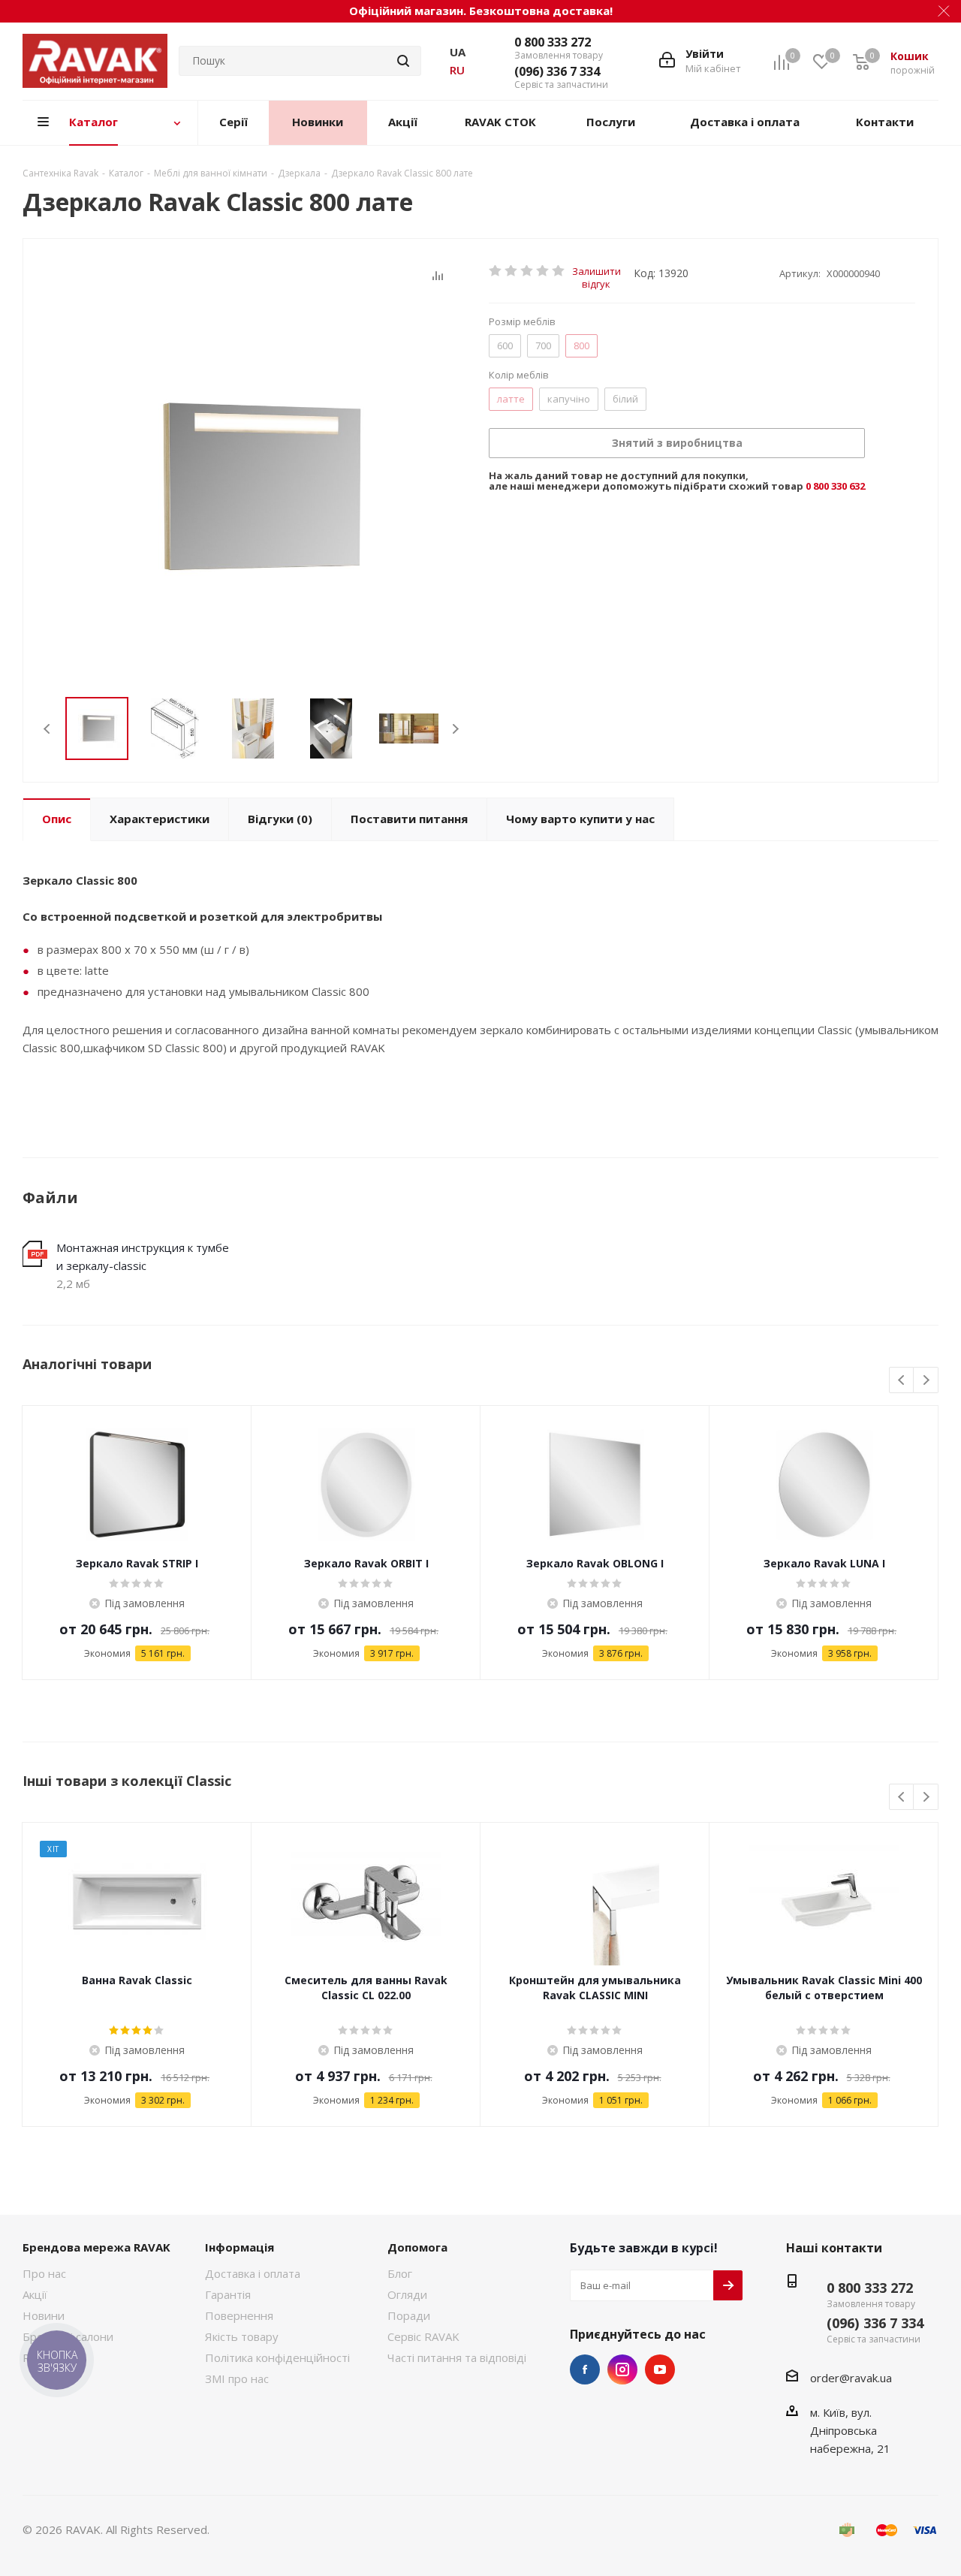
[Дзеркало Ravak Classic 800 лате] (252, 487)
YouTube (660, 2369)
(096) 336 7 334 (557, 71)
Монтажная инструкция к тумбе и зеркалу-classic (143, 1256)
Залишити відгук (596, 271)
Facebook (585, 2369)
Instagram (622, 2369)
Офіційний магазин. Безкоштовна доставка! (481, 11)
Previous (48, 729)
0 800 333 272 (553, 42)
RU (457, 70)
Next (455, 729)
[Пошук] (403, 61)
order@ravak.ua (851, 2378)
